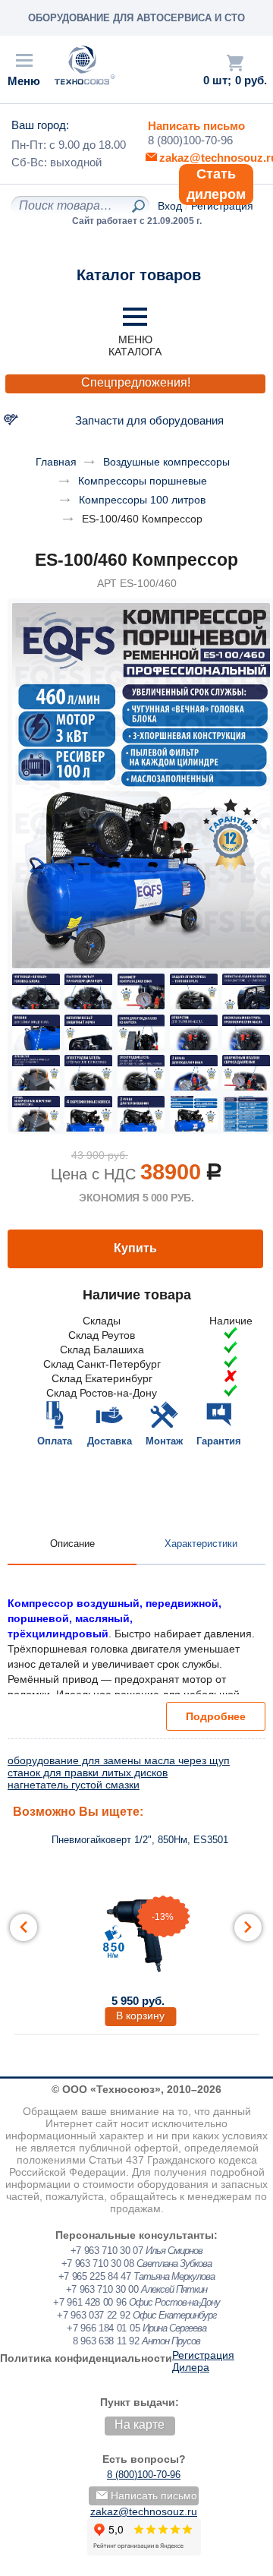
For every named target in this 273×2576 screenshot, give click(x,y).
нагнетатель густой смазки (74, 1785)
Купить (135, 1248)
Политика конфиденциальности (86, 2358)
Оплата (55, 1441)
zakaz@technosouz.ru (144, 2511)
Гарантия (219, 1441)
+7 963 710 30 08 (98, 2263)
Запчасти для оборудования (149, 420)
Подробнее (216, 1716)
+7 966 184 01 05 (103, 2328)
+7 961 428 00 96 (89, 2302)
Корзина (235, 63)
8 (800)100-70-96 (190, 140)
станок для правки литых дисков (88, 1773)
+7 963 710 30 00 (102, 2289)
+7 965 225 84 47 (95, 2276)
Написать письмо (196, 126)
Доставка (110, 1441)
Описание (72, 1544)
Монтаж (164, 1441)
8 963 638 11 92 (106, 2341)
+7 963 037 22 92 (93, 2315)
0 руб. (251, 80)
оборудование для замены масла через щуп (119, 1760)
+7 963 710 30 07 (107, 2251)
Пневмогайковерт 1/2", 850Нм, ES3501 (140, 1840)
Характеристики (201, 1544)
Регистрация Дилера (203, 2361)
